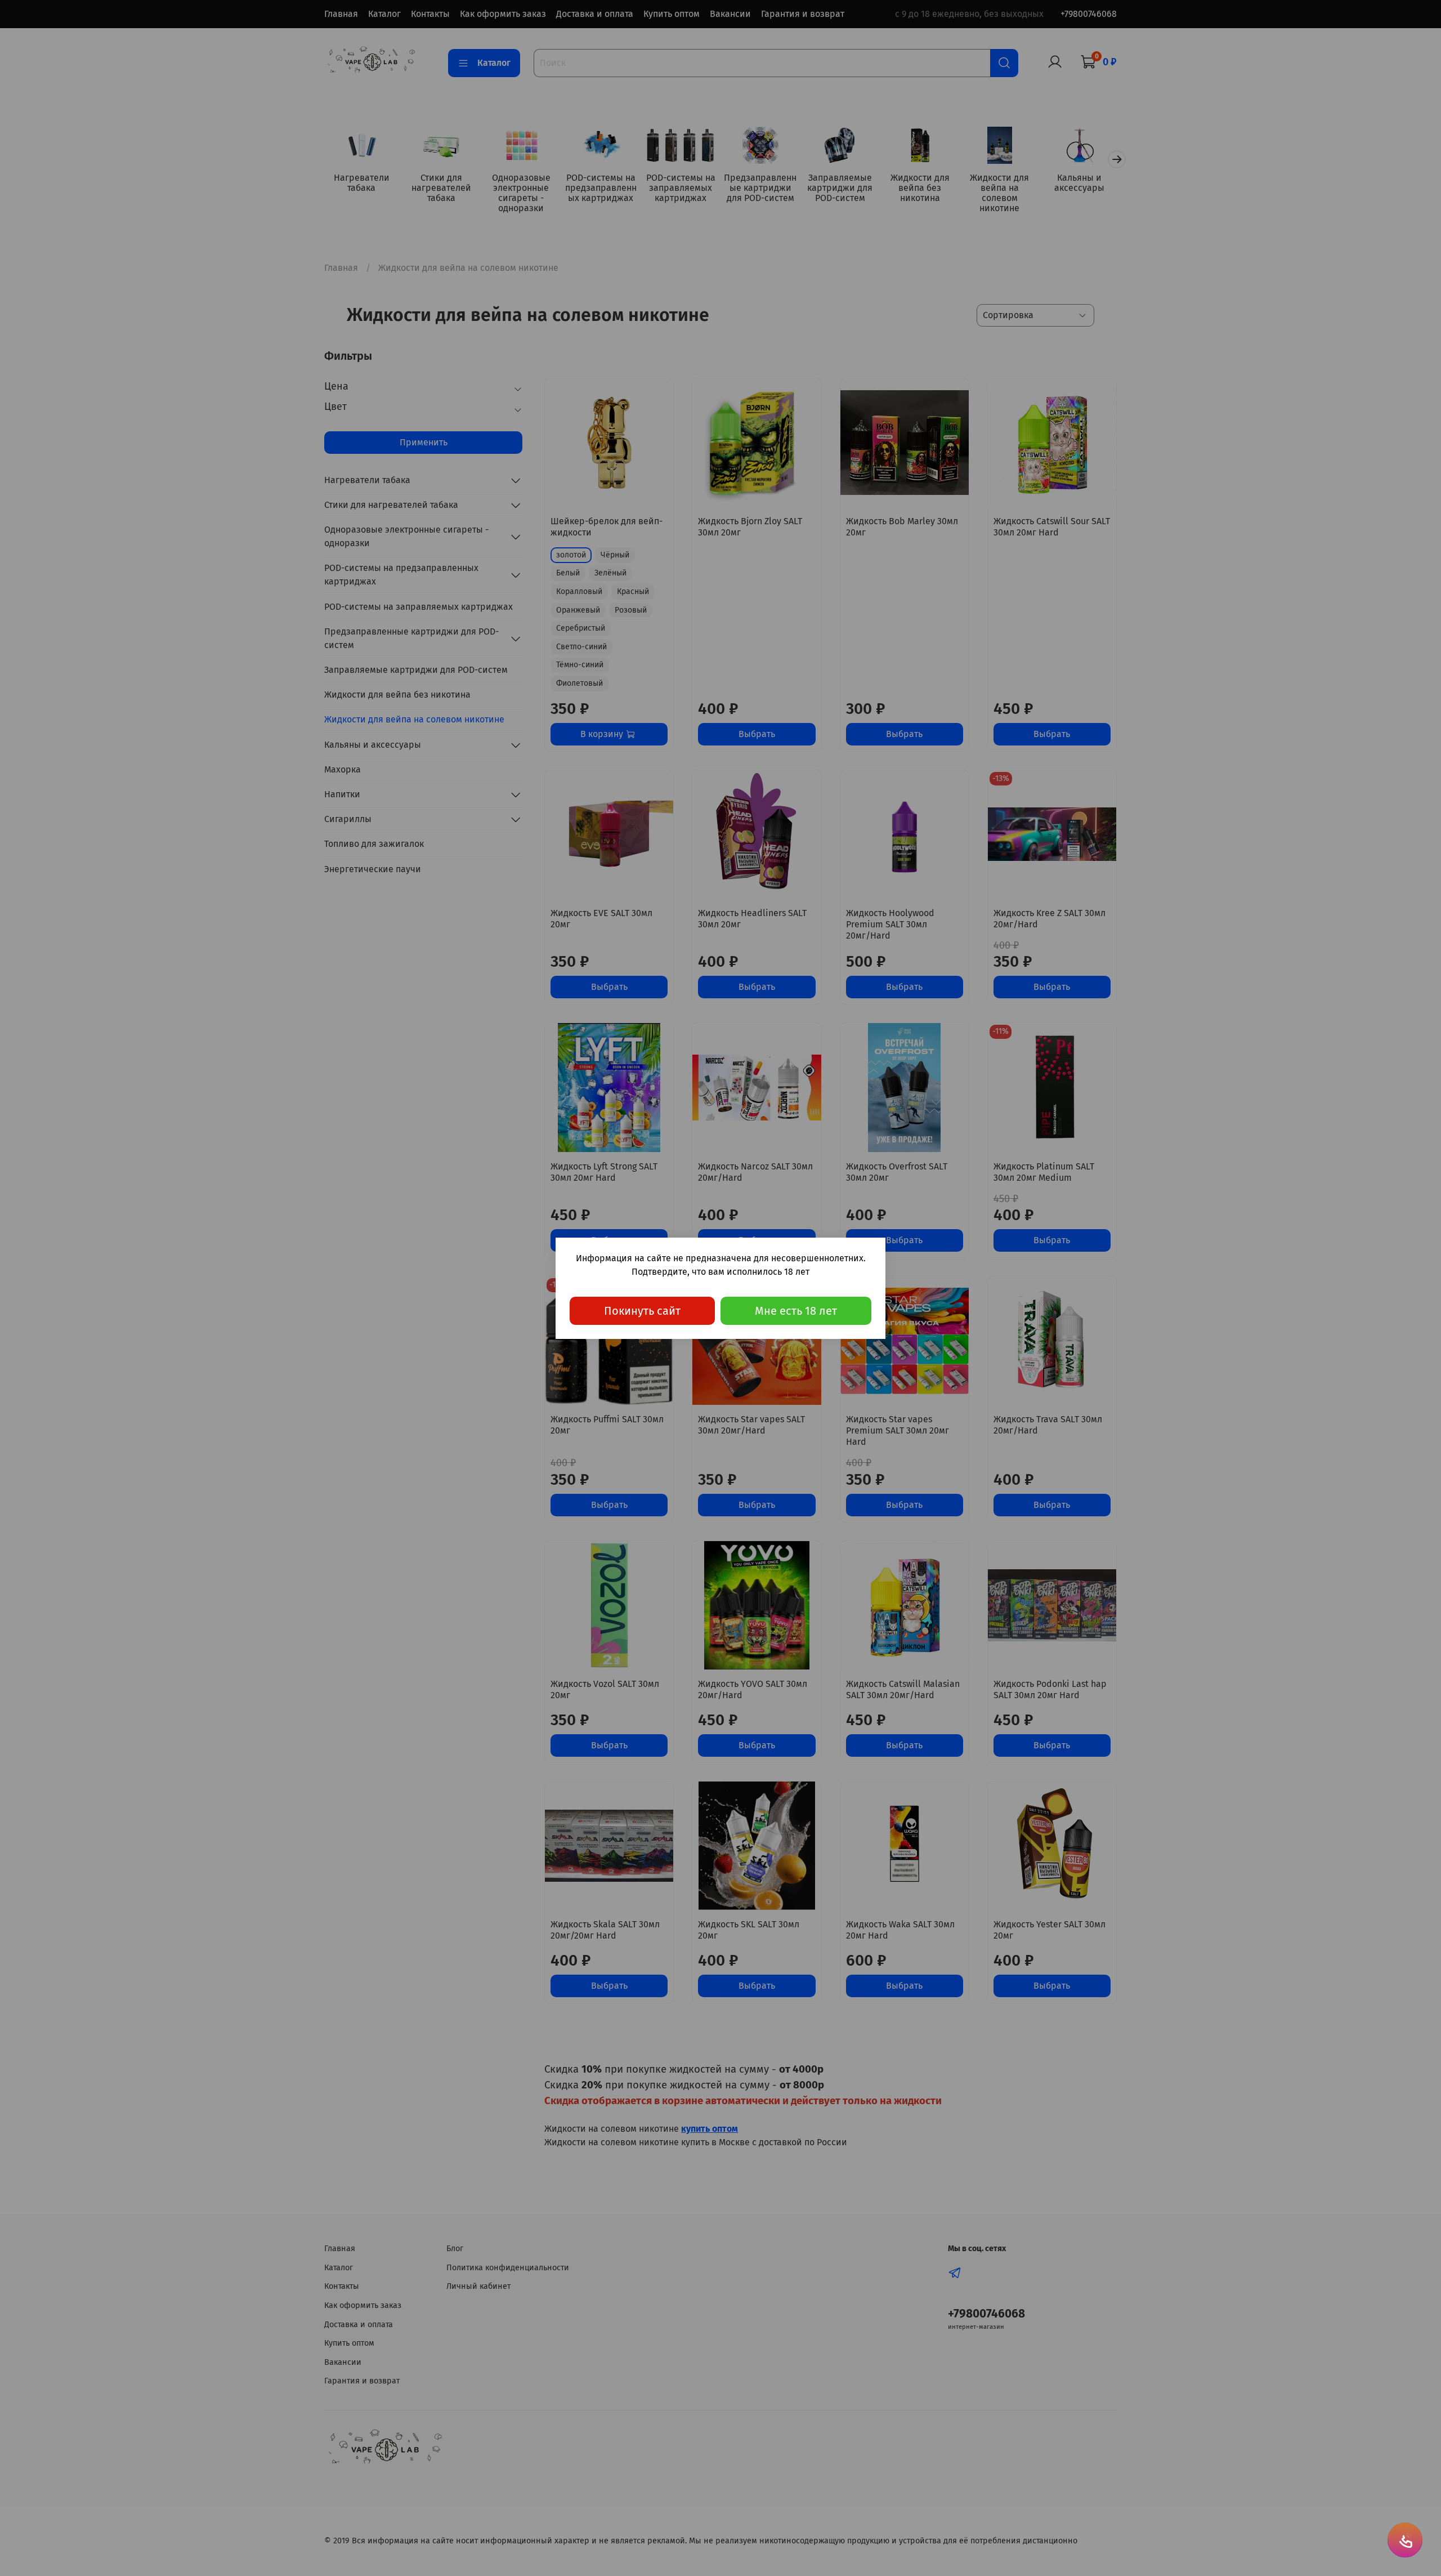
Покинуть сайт (642, 1311)
